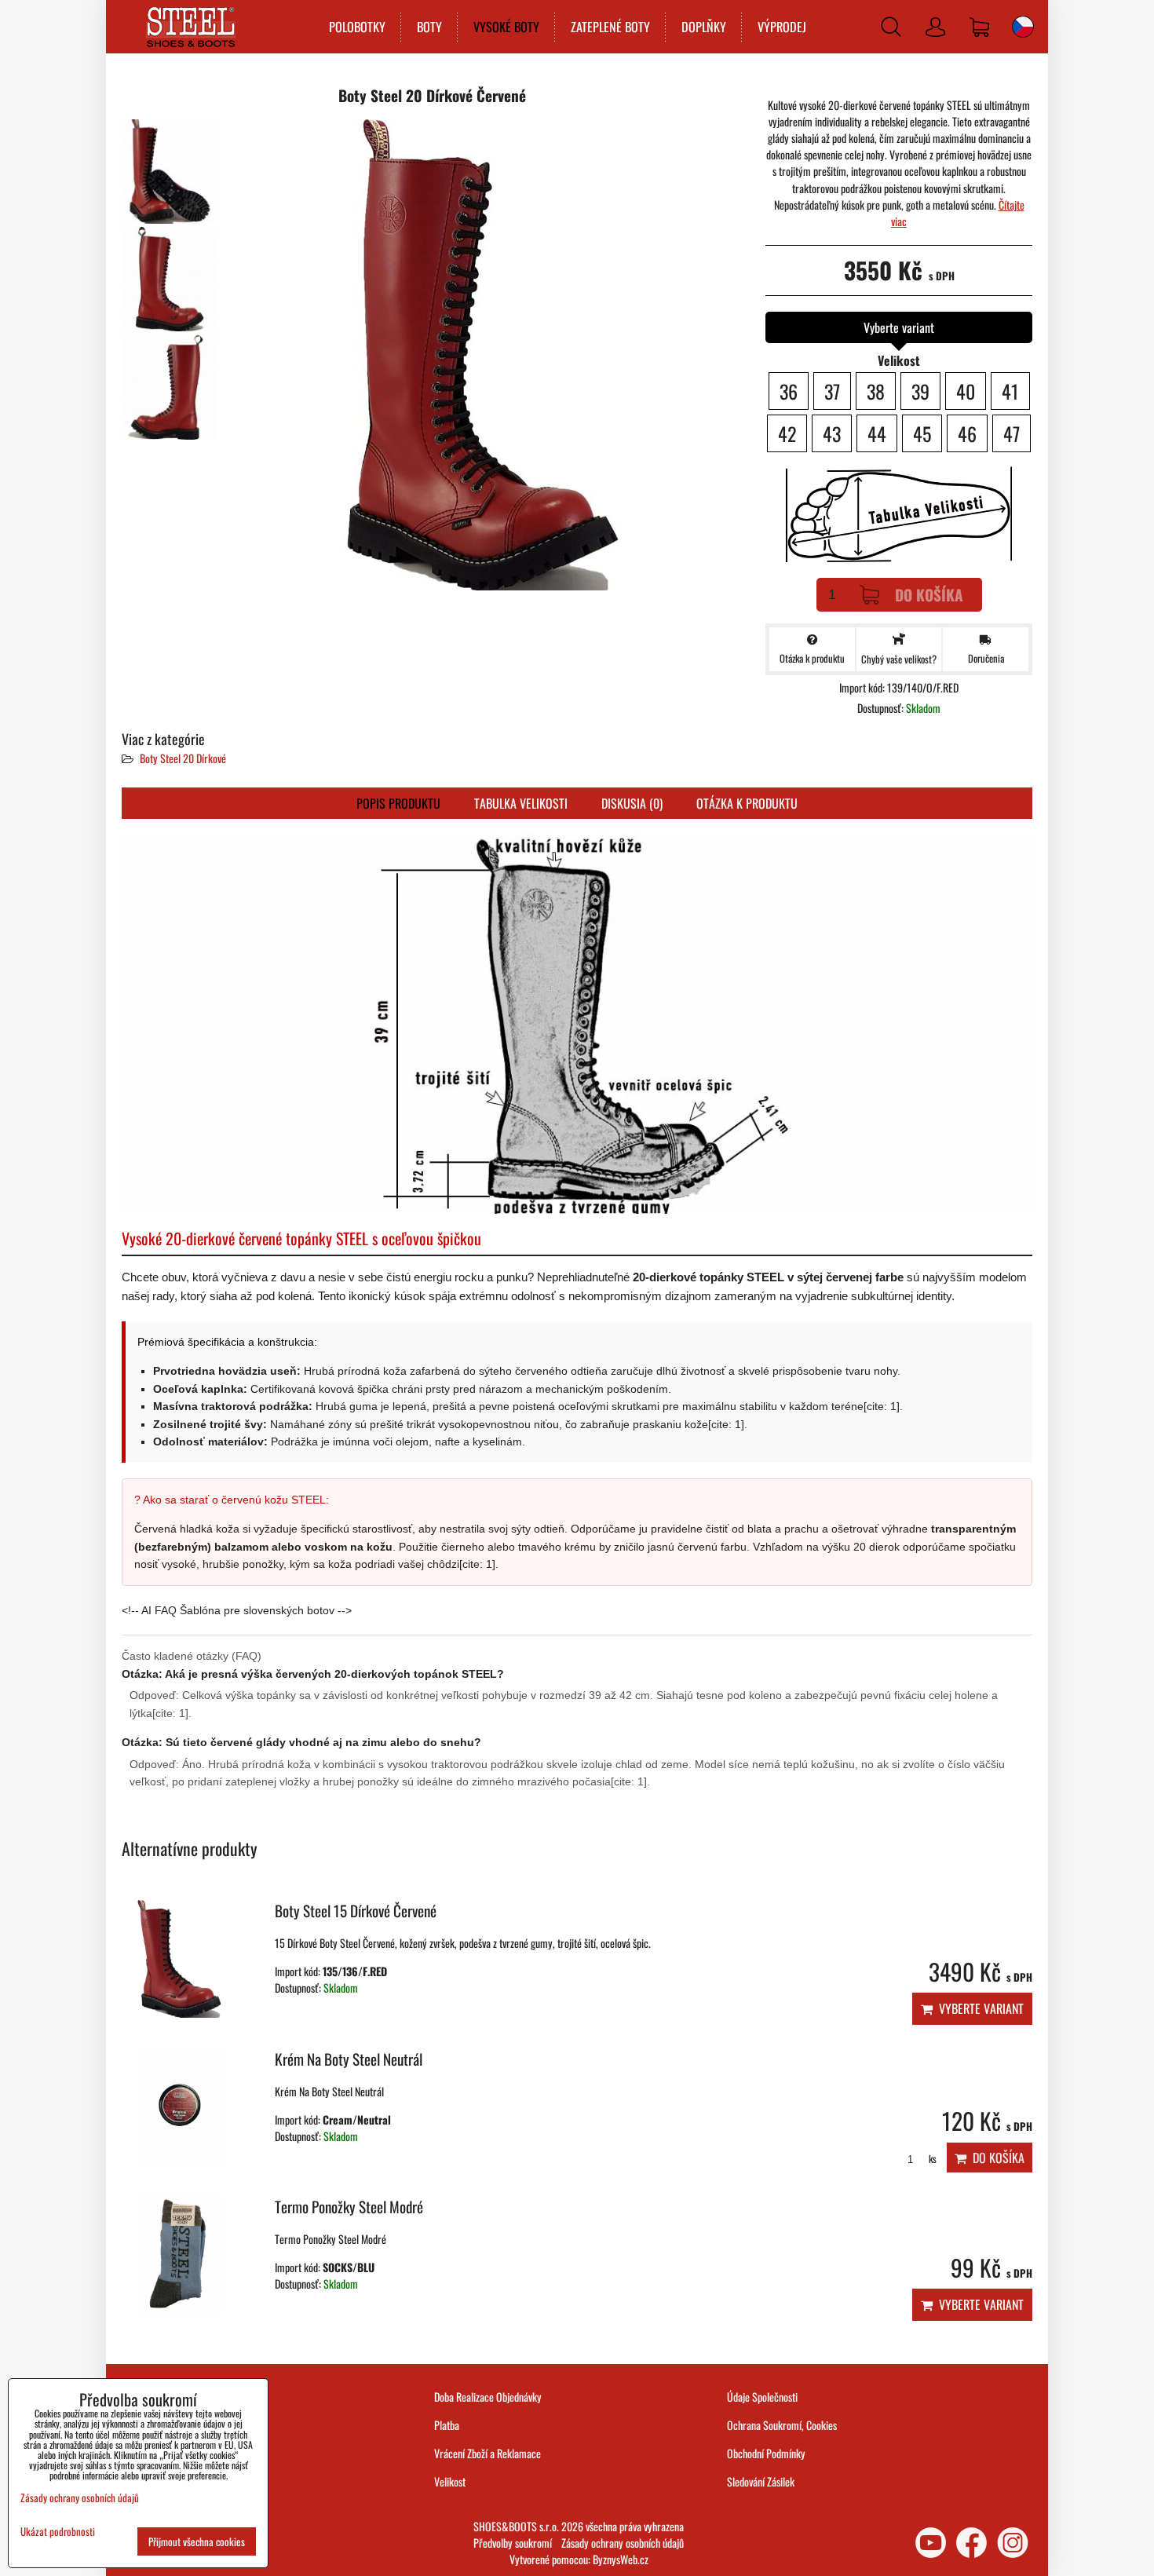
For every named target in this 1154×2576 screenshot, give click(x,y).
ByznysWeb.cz (621, 2559)
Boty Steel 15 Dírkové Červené (356, 1911)
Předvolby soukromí (513, 2543)
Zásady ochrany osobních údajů (623, 2543)
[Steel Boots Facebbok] (971, 2543)
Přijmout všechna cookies (197, 2541)
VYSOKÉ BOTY (506, 27)
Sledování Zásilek (761, 2481)
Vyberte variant (978, 2008)
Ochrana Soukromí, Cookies (782, 2425)
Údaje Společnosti (762, 2397)
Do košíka (929, 595)
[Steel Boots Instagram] (1013, 2543)
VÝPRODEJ (782, 27)
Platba (447, 2425)
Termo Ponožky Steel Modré (349, 2207)
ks (931, 2159)
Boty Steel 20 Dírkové (183, 758)
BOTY (429, 27)
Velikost (450, 2481)
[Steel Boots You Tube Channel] (931, 2543)
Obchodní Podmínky (766, 2453)
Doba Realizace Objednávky (488, 2397)
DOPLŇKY (704, 27)
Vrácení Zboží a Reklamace (488, 2453)
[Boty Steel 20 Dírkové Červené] (169, 172)
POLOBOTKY (357, 27)
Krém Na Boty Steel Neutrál (349, 2059)
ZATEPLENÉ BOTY (610, 27)
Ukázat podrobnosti (58, 2532)
